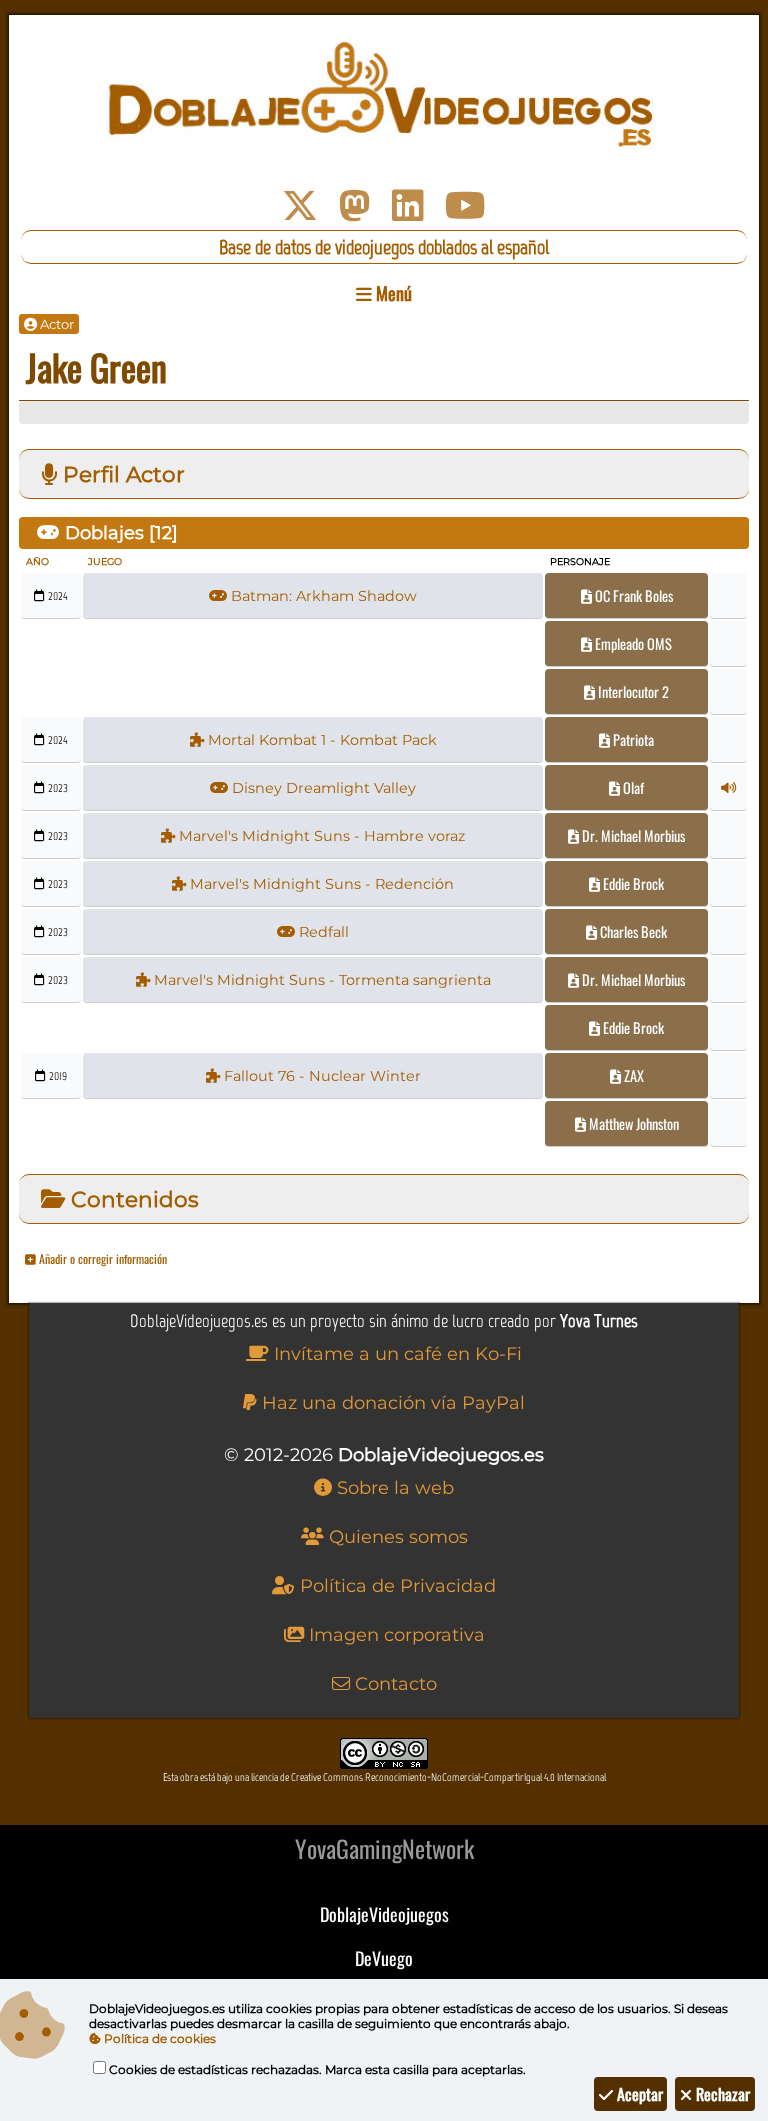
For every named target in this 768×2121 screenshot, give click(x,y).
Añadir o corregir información (101, 1258)
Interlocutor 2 (632, 691)
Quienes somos (396, 1537)
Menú (392, 293)
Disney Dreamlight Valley (322, 788)
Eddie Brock (632, 883)
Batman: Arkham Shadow (322, 596)
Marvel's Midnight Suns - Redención (320, 884)
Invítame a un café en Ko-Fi (395, 1354)
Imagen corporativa (394, 1635)
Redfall (322, 932)
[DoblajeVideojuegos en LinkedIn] (408, 206)
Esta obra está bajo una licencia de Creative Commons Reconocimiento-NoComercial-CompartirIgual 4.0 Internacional (384, 1777)
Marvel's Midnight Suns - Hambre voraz (320, 836)
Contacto (393, 1684)
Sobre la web (393, 1488)
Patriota (632, 739)
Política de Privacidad (395, 1586)
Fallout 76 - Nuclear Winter (320, 1076)
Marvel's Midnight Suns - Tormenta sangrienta (320, 980)
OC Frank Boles (632, 595)
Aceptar (638, 2094)
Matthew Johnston (632, 1123)
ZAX (632, 1075)
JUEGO (105, 561)
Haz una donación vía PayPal (391, 1403)
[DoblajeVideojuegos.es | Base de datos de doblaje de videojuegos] (384, 95)
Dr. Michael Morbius (632, 835)
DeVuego (384, 1958)
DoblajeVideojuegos (384, 1914)
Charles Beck (632, 931)
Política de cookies (158, 2038)
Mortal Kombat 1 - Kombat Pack (320, 740)
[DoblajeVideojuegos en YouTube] (465, 206)
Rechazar (721, 2094)
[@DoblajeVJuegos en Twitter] (300, 206)
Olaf (632, 787)
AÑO (37, 561)
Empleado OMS (632, 643)
